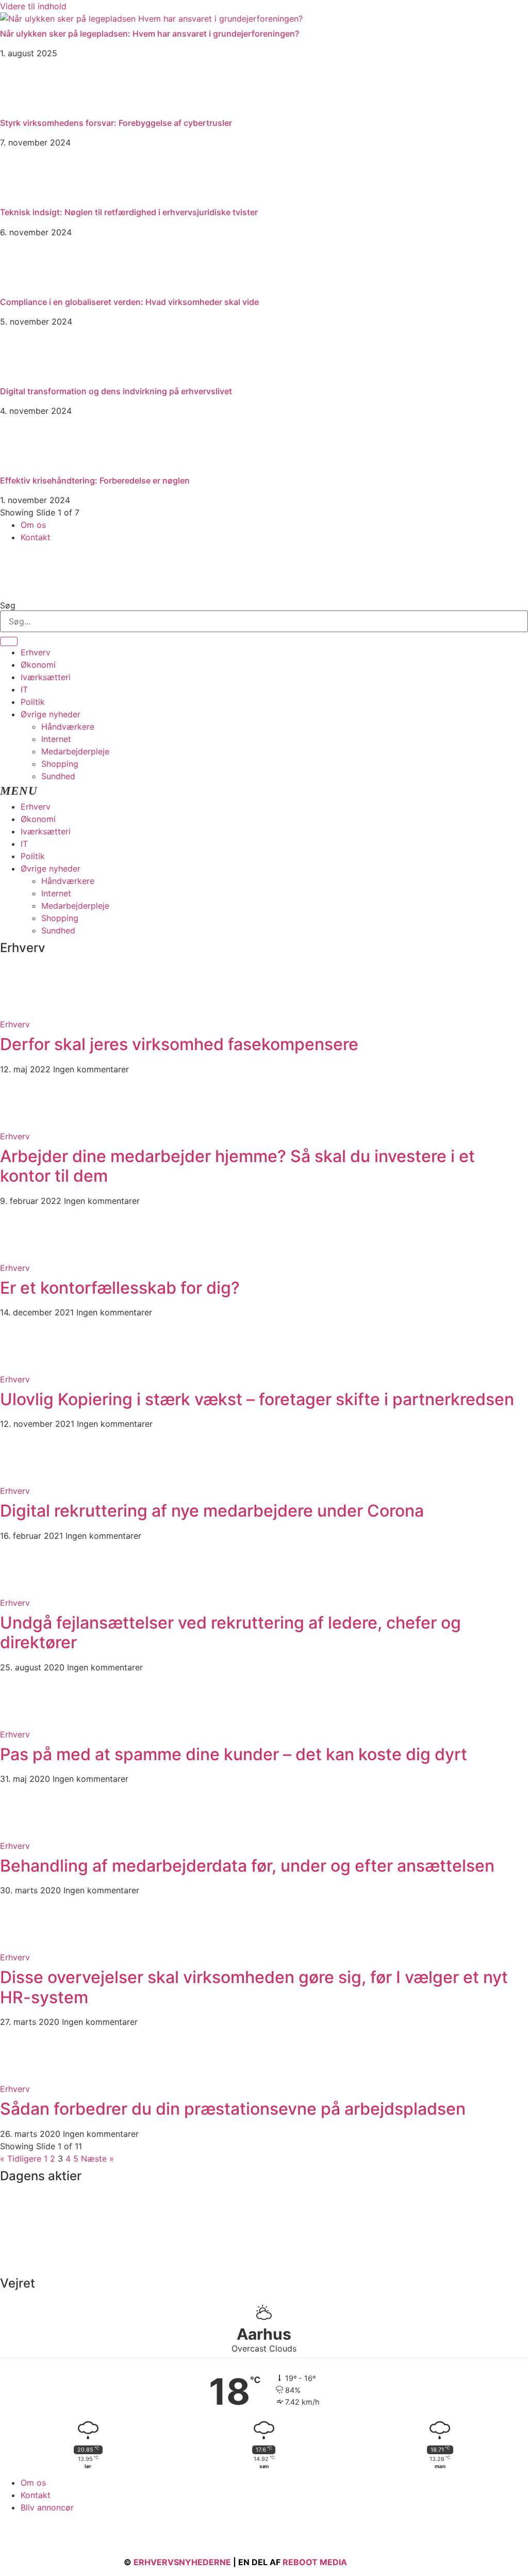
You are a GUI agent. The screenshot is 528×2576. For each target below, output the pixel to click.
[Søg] (9, 641)
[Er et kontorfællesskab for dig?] (26, 1255)
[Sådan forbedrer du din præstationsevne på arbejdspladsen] (26, 2076)
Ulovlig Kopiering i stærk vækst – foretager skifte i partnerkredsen (257, 1399)
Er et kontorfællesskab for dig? (120, 1288)
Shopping (60, 764)
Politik (33, 702)
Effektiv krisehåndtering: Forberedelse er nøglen (95, 480)
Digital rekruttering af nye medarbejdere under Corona (212, 1511)
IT (24, 689)
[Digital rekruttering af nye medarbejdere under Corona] (26, 1478)
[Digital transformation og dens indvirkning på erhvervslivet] (26, 376)
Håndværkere (68, 727)
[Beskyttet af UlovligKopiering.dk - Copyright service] (379, 2562)
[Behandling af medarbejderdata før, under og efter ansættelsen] (26, 1833)
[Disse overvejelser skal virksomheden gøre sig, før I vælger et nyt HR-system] (26, 1945)
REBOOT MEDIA (315, 2562)
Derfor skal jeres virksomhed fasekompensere (179, 1044)
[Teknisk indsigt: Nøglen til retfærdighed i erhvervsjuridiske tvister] (26, 197)
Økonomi (38, 665)
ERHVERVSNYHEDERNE (182, 2562)
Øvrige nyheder (51, 714)
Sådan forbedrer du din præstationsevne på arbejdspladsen (233, 2109)
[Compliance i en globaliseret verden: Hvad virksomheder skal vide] (26, 287)
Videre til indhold (33, 6)
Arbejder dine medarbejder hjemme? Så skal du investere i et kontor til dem (237, 1166)
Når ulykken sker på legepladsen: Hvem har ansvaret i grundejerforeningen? (150, 34)
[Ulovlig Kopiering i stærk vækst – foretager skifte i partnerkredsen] (26, 1367)
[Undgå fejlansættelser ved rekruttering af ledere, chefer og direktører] (26, 1590)
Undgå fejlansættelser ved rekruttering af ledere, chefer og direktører (230, 1632)
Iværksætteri (46, 677)
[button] (264, 791)
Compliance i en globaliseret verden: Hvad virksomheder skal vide (129, 302)
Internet (56, 739)
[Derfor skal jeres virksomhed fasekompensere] (26, 1012)
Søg (8, 605)
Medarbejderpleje (75, 751)
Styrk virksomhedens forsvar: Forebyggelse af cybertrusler (116, 123)
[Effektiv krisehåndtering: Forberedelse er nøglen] (26, 465)
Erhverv (36, 652)
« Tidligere (21, 2159)
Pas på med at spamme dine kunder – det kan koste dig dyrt (234, 1754)
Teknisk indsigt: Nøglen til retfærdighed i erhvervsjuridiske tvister (129, 212)
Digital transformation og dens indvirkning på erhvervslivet (116, 391)
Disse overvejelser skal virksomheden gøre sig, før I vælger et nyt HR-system (254, 1987)
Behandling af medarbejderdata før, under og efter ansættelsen (247, 1866)
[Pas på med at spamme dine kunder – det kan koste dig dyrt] (26, 1722)
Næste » (97, 2159)
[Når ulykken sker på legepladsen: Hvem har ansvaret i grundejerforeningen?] (151, 19)
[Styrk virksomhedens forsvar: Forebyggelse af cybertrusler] (26, 108)
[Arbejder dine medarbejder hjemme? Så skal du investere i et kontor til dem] (26, 1124)
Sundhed (58, 776)
